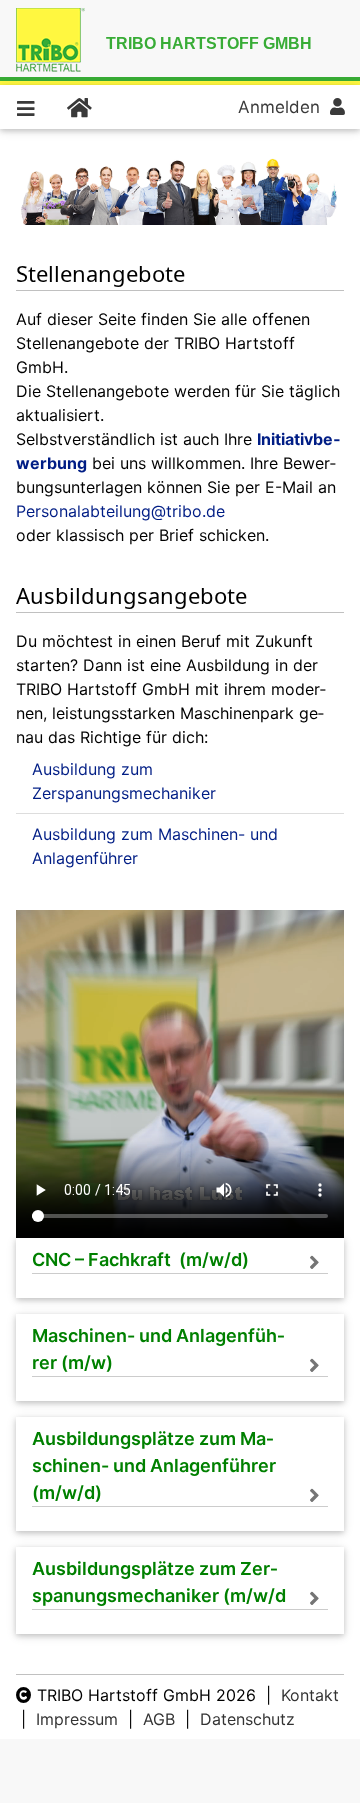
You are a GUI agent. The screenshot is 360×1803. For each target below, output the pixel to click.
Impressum (77, 1719)
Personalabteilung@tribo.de (120, 511)
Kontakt (310, 1695)
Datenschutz (247, 1719)
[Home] (78, 107)
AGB (159, 1719)
